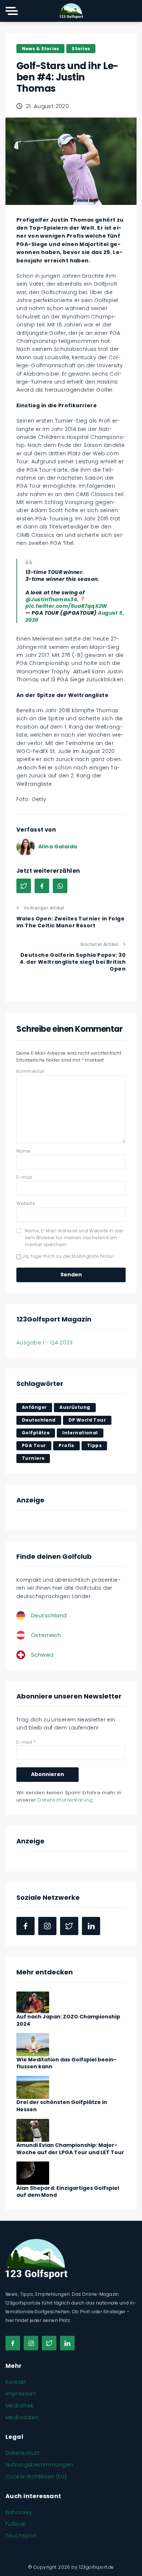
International (80, 1433)
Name (23, 1151)
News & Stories (40, 49)
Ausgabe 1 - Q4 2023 (44, 1343)
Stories (81, 49)
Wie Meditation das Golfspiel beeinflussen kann (66, 2063)
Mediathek (20, 2406)
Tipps (94, 1445)
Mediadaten (22, 2417)
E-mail (24, 1177)
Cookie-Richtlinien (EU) (36, 2477)
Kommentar (30, 1071)
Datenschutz (23, 2453)
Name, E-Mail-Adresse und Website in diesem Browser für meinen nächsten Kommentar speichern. (75, 1238)
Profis (66, 1445)
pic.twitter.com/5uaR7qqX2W (66, 606)
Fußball (15, 2524)
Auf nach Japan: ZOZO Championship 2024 (68, 2020)
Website (26, 1203)
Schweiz (42, 1655)
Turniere (33, 1458)
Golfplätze (36, 1433)
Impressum (21, 2394)
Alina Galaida (58, 847)
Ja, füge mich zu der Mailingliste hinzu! (68, 1256)
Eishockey (19, 2512)
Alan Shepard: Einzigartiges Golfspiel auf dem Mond (68, 2192)
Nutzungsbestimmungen (39, 2465)
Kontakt (16, 2382)
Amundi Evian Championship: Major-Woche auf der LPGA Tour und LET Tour (70, 2149)
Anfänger (34, 1407)
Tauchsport (21, 2536)
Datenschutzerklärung (65, 1800)
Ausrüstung (75, 1407)
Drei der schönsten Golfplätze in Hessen (62, 2106)
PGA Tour (34, 1445)
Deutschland (39, 1420)
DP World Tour (87, 1420)
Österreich (46, 1635)
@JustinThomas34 (51, 599)
